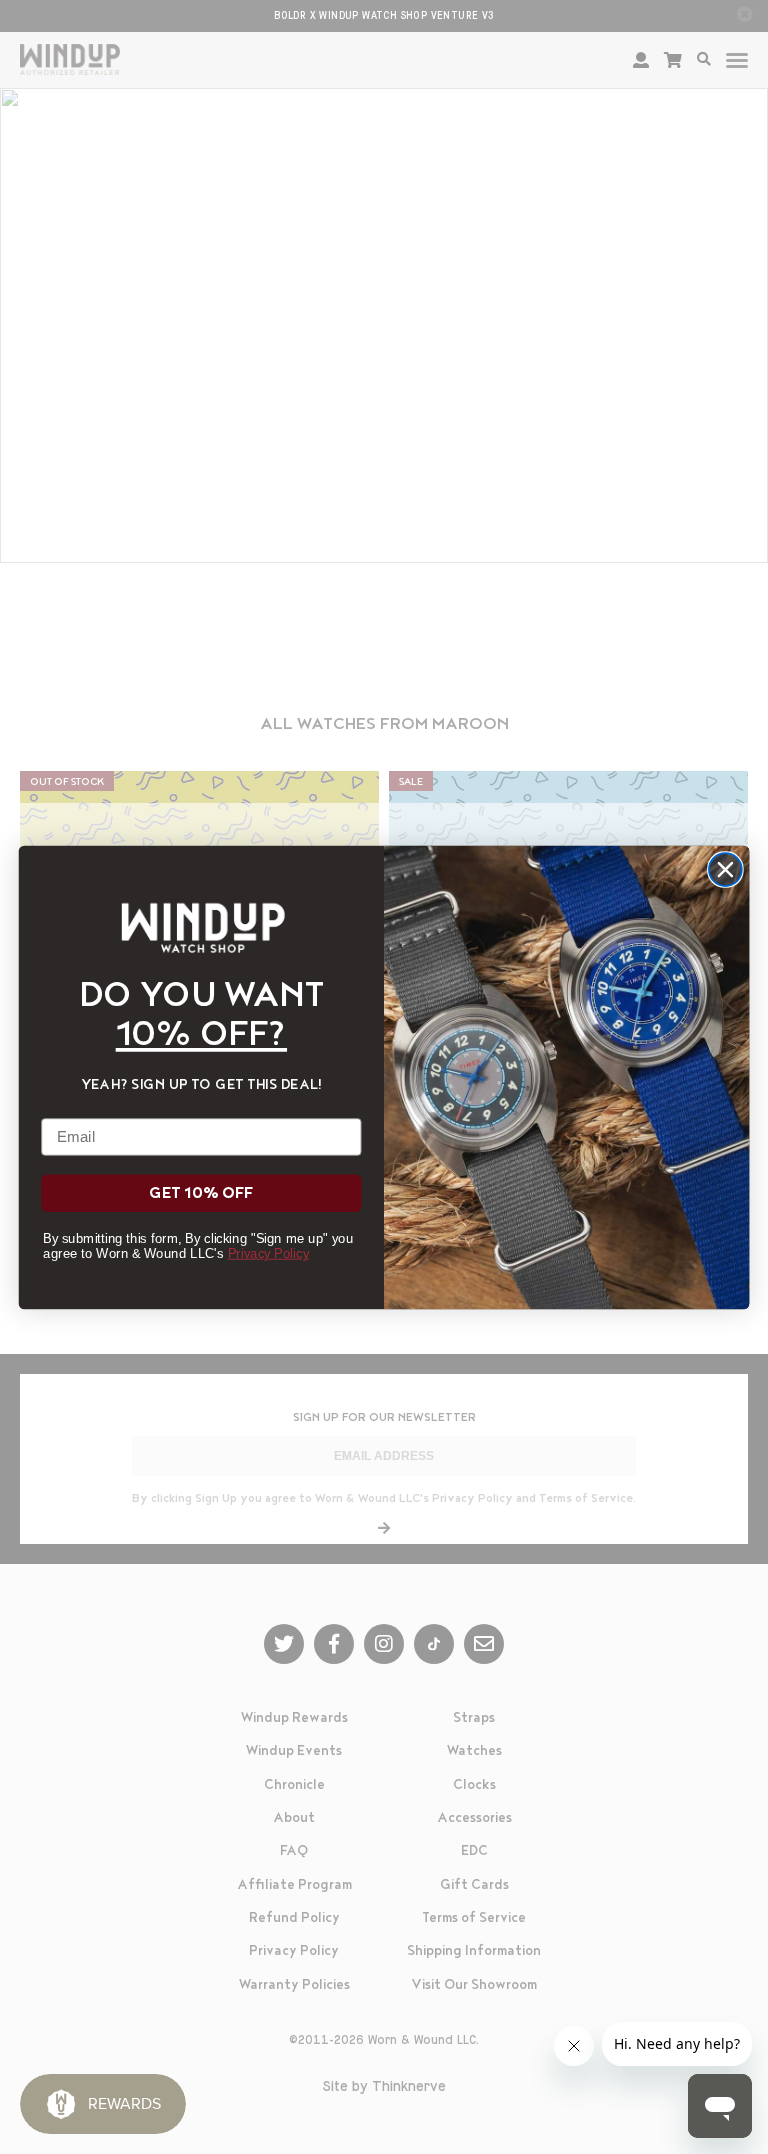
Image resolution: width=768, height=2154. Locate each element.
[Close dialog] (725, 869)
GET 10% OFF (201, 1193)
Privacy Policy (268, 1252)
